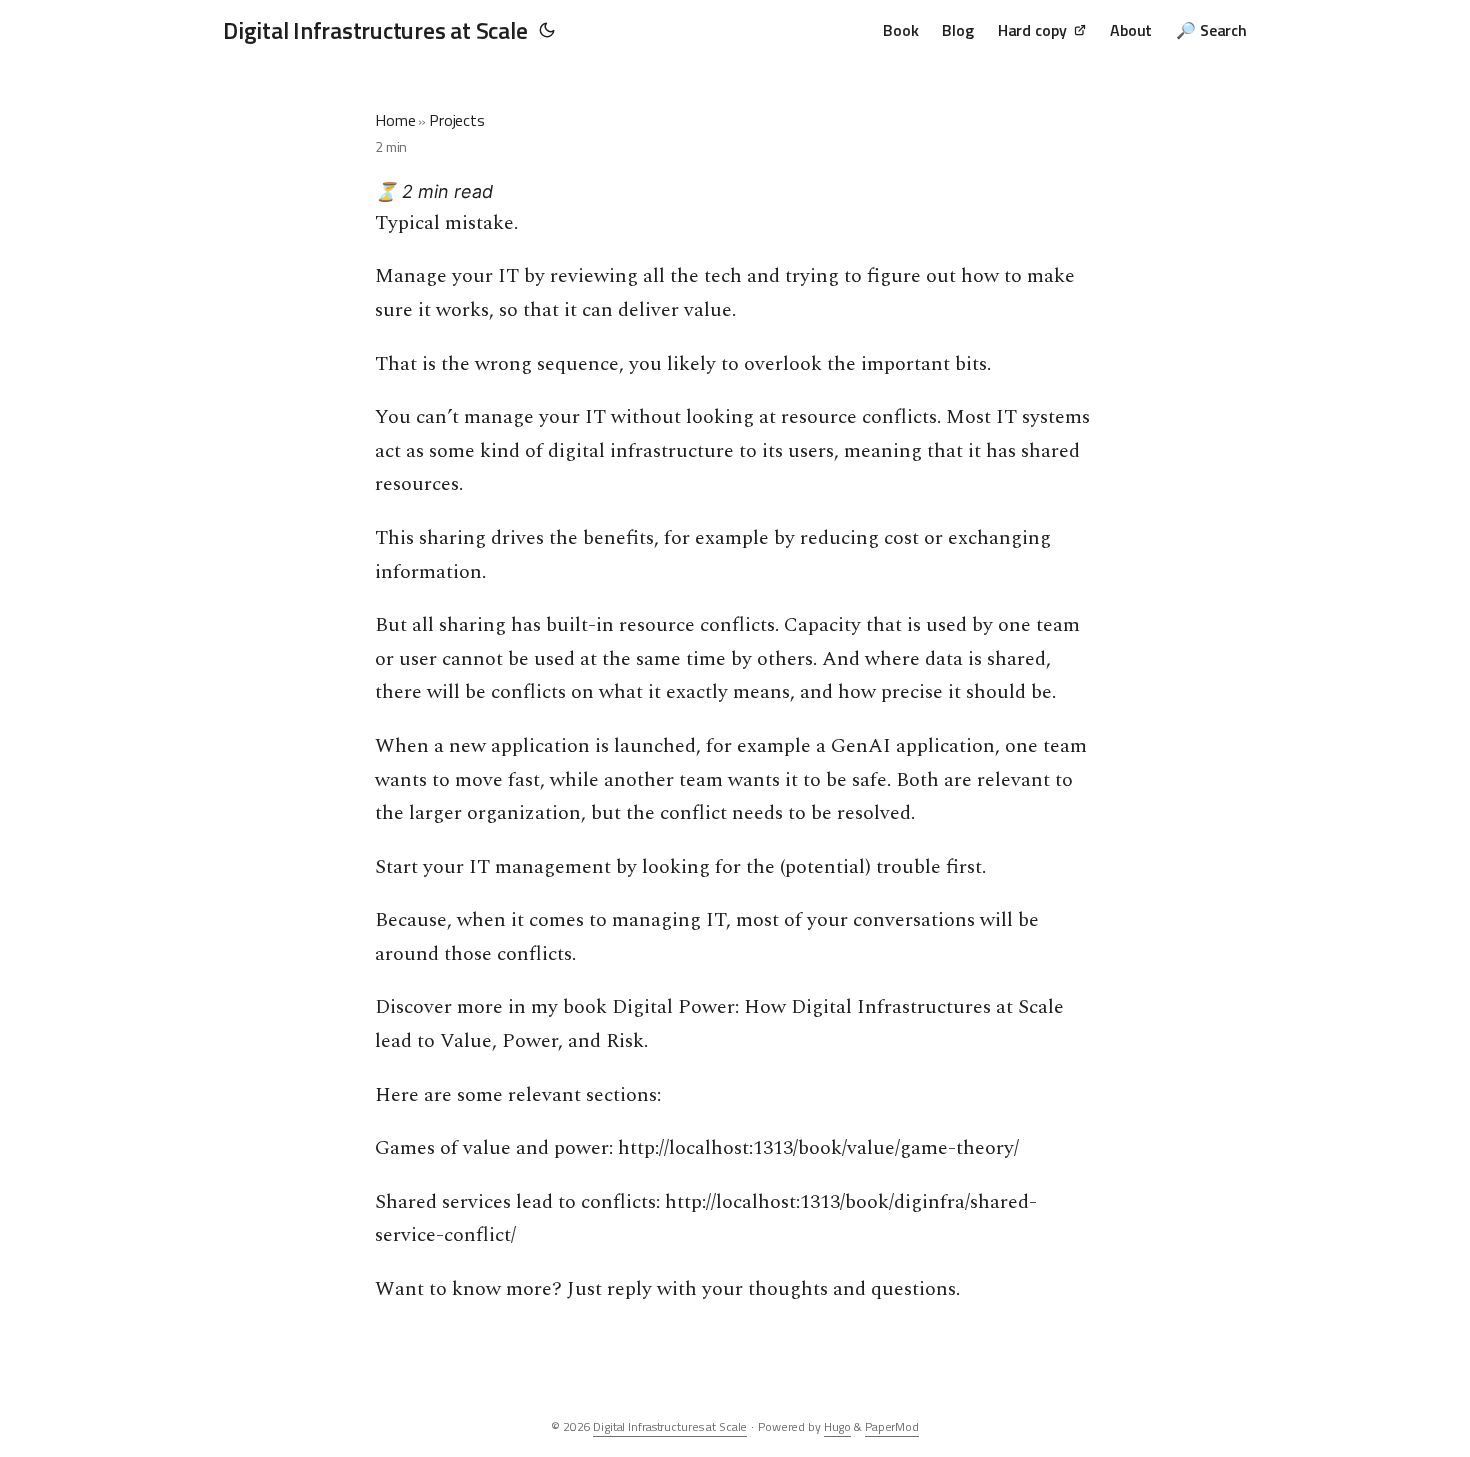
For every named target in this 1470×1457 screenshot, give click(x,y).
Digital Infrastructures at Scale (375, 30)
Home (395, 120)
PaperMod (892, 1426)
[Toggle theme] (547, 30)
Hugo (838, 1426)
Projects (457, 120)
